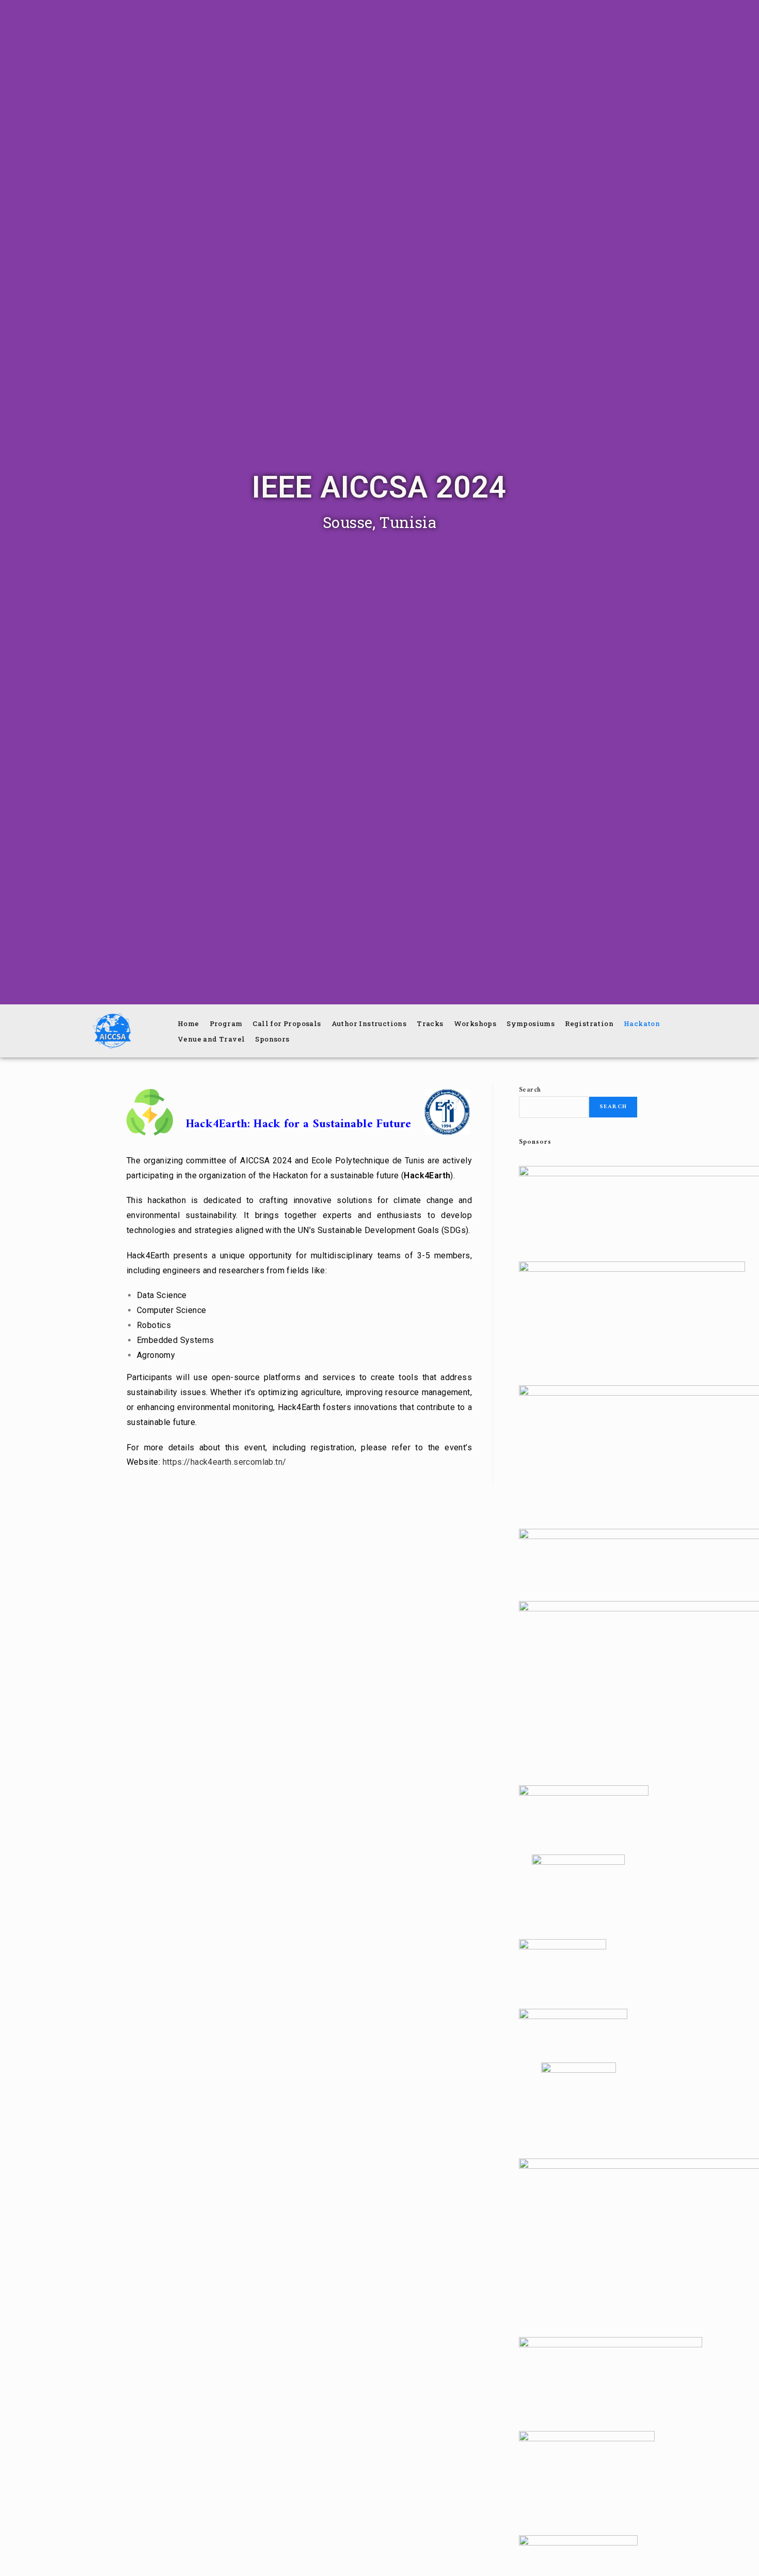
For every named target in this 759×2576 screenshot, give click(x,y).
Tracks (430, 1023)
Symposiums (531, 1023)
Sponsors (272, 1039)
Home (188, 1023)
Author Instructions (369, 1023)
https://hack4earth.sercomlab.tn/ (226, 1462)
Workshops (475, 1023)
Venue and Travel (211, 1039)
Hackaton (642, 1023)
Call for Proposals (287, 1023)
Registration (589, 1023)
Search (530, 1090)
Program (226, 1023)
